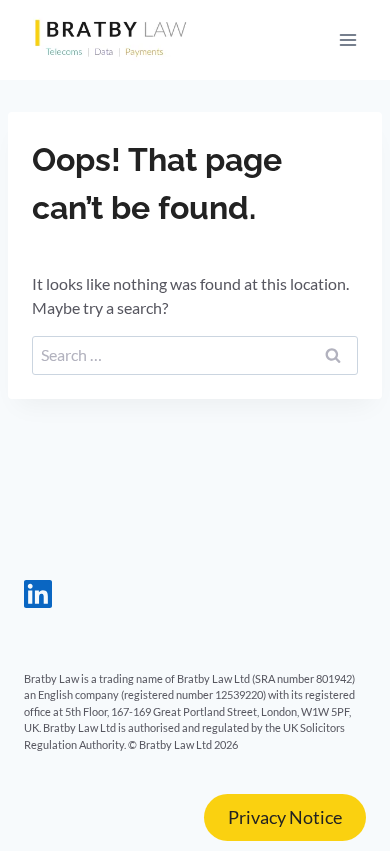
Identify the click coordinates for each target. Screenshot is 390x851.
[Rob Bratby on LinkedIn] (38, 601)
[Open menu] (347, 39)
